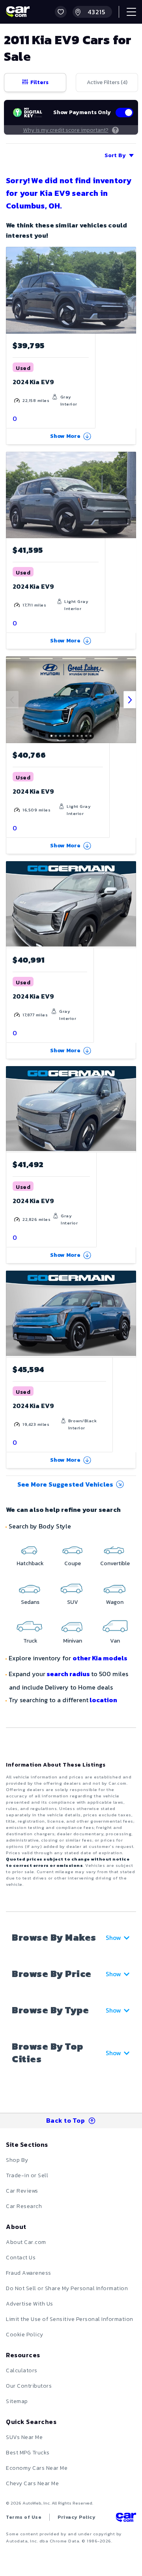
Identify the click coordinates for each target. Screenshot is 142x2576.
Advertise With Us (30, 2304)
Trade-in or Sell (27, 2175)
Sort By (115, 155)
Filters (39, 82)
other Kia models (100, 1658)
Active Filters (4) (107, 82)
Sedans (30, 1602)
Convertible (115, 1563)
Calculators (22, 2370)
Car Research (24, 2206)
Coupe (73, 1563)
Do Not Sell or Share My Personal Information (67, 2288)
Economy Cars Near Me (37, 2468)
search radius (68, 1674)
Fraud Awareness (29, 2273)
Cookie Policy (25, 2335)
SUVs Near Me (24, 2437)
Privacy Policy (77, 2517)
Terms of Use (24, 2517)
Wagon (115, 1602)
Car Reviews (22, 2191)
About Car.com (26, 2242)
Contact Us (21, 2258)
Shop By (17, 2160)
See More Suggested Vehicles (65, 1484)
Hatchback (30, 1563)
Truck (30, 1641)
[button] (61, 12)
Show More (65, 436)
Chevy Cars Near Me (32, 2483)
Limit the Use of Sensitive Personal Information (70, 2319)
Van (115, 1641)
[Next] (130, 700)
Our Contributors (29, 2386)
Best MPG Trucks (28, 2453)
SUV (73, 1602)
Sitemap (17, 2401)
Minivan (73, 1641)
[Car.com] (18, 12)
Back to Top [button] (66, 2120)
